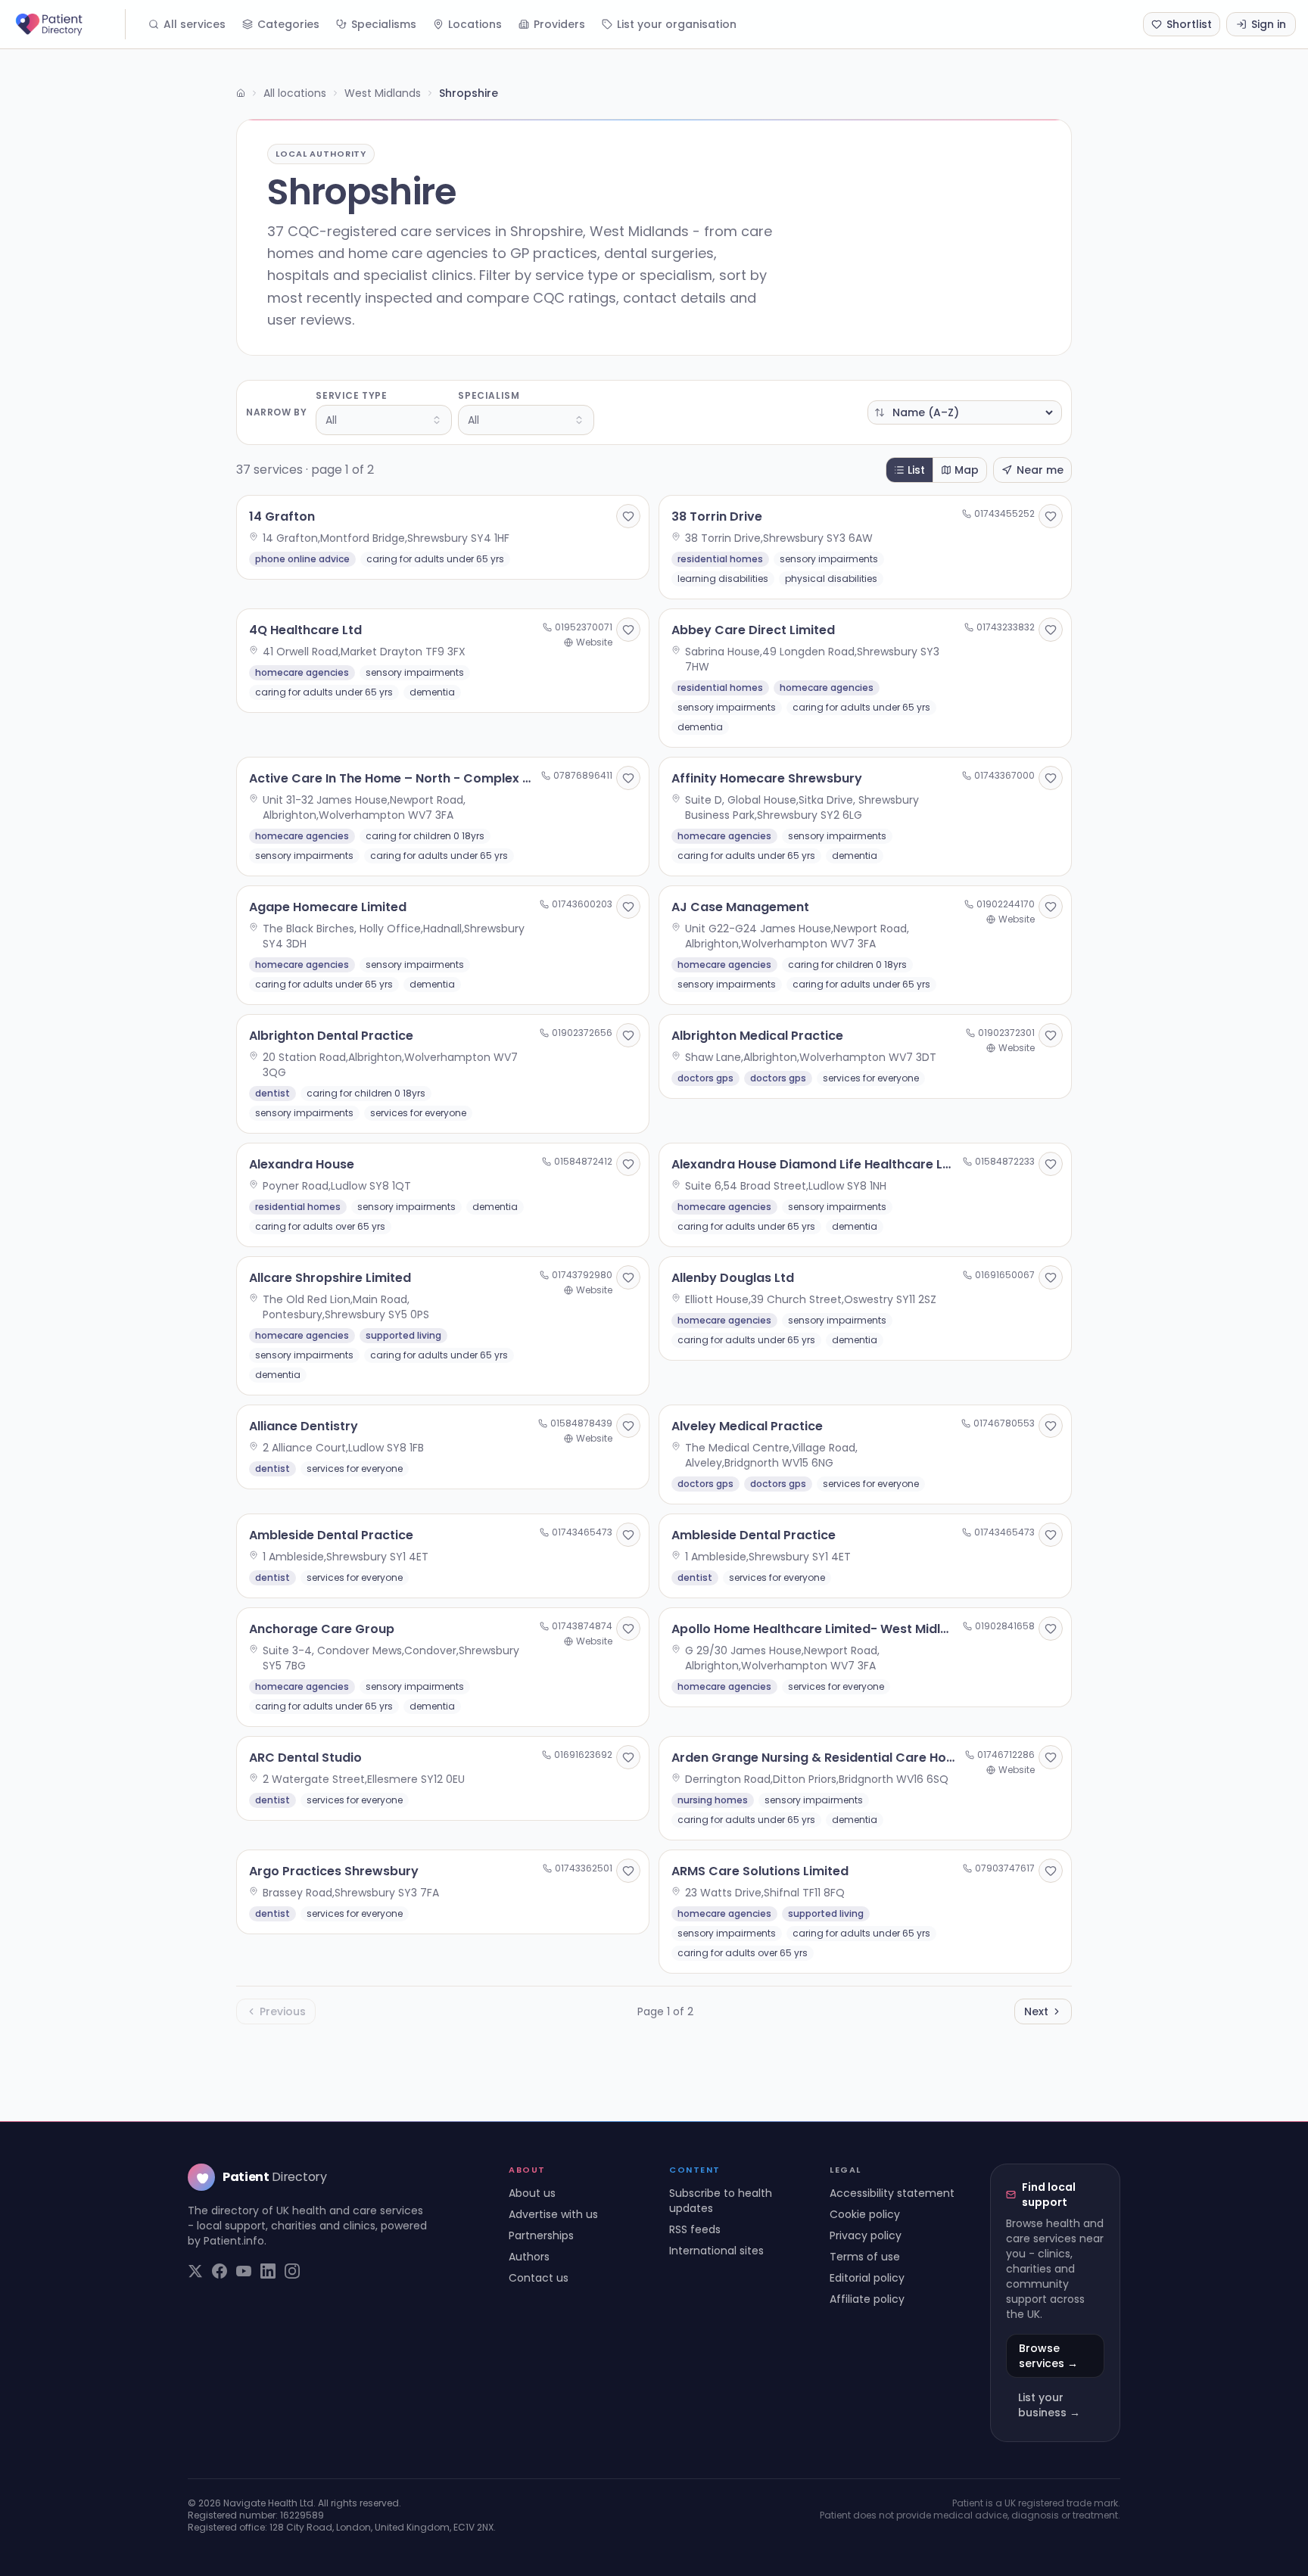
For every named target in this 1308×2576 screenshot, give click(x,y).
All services (195, 24)
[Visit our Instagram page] (292, 2271)
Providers (559, 24)
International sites (716, 2251)
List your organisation (677, 24)
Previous (283, 2011)
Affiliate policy (867, 2299)
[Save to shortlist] (628, 516)
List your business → (1049, 2405)
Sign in (1269, 24)
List (916, 470)
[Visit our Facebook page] (220, 2271)
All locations (295, 93)
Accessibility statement (892, 2193)
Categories (288, 24)
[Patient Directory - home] (69, 24)
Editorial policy (867, 2278)
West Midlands (383, 93)
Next (1036, 2011)
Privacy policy (866, 2235)
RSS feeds (695, 2229)
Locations (475, 24)
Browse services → (1048, 2356)
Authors (529, 2257)
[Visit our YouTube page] (244, 2271)
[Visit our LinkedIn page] (268, 2271)
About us (532, 2193)
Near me (1040, 470)
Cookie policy (865, 2214)
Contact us (539, 2278)
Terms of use (865, 2257)
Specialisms (384, 24)
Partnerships (541, 2235)
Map (967, 470)
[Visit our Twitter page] (195, 2271)
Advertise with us (553, 2214)
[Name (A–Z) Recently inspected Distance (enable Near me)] (965, 412)
